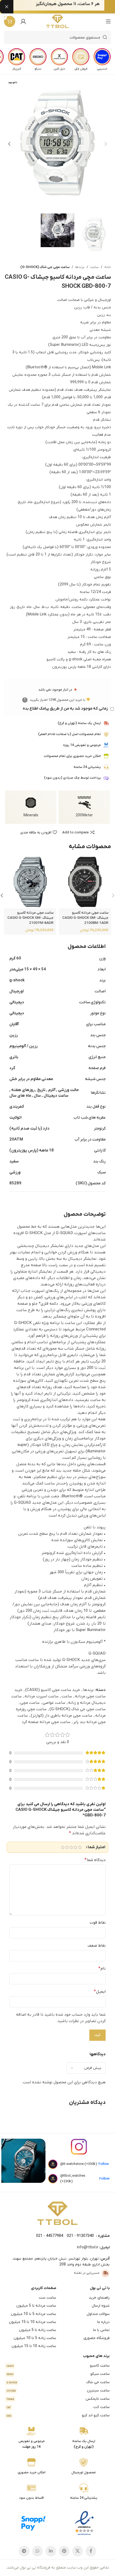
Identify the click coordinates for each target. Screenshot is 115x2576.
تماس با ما (101, 2330)
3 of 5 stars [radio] (71, 1847)
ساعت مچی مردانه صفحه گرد (46, 1722)
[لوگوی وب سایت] (58, 21)
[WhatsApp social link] (37, 2551)
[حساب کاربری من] (23, 21)
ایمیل (100, 1992)
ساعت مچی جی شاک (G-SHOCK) (45, 267)
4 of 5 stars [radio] (67, 1847)
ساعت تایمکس (58, 2399)
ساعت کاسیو (58, 2366)
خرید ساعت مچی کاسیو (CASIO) (53, 1690)
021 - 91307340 (80, 2236)
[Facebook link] (91, 2551)
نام (102, 1969)
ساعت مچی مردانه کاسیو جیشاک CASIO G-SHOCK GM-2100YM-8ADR (30, 918)
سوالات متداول (98, 2314)
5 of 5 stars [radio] (63, 1847)
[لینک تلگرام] (24, 2551)
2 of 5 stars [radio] (75, 1847)
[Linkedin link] (51, 2551)
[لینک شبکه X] (78, 2551)
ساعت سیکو (58, 2374)
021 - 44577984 (50, 2236)
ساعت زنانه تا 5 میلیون (38, 2330)
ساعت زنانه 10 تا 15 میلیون (34, 2346)
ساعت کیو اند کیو (58, 2415)
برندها (80, 267)
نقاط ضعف (97, 1946)
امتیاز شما (97, 1847)
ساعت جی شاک (58, 2382)
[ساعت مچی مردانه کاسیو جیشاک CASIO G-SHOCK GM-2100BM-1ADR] (85, 883)
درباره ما (103, 2322)
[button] (106, 144)
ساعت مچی (30, 1703)
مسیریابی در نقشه (87, 2273)
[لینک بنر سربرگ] (66, 7)
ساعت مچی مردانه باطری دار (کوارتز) (62, 1716)
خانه (108, 267)
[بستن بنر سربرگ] (7, 7)
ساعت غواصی (54, 1703)
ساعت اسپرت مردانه (42, 1696)
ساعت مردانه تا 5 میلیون (36, 2306)
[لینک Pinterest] (64, 2551)
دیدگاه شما (95, 1860)
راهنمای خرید (99, 2298)
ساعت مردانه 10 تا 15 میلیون (32, 2322)
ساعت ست (47, 2298)
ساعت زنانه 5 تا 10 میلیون (35, 2338)
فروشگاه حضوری (97, 2338)
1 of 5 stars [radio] (80, 1847)
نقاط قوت (98, 1923)
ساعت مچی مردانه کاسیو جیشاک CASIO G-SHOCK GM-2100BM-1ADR (85, 918)
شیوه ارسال (101, 2306)
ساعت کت (58, 2407)
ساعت (94, 267)
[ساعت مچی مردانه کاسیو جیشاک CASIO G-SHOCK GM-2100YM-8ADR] (30, 883)
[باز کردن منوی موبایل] (108, 21)
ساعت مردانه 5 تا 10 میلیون (34, 2314)
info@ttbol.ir (88, 2247)
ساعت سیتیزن (58, 2391)
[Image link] (57, 2213)
